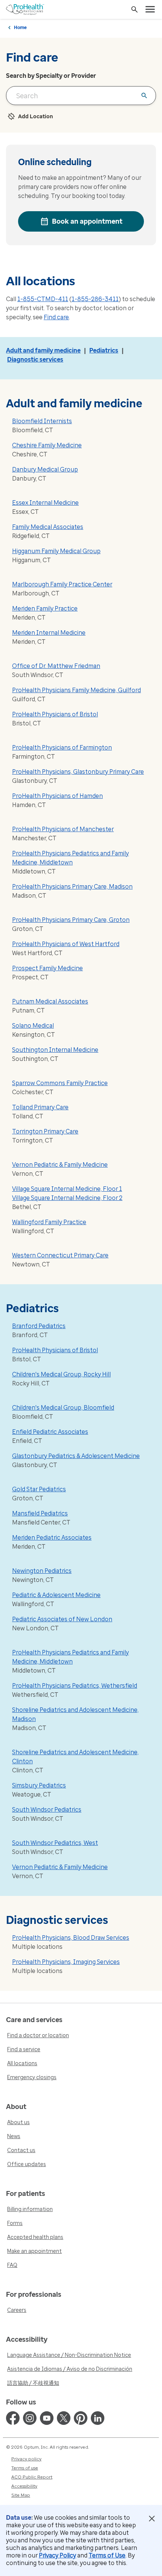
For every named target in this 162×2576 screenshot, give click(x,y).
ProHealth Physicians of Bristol (55, 714)
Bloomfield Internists (42, 421)
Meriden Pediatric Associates (52, 1538)
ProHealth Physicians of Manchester (63, 829)
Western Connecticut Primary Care (60, 1255)
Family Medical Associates (48, 527)
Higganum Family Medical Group (56, 551)
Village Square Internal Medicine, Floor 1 (67, 1189)
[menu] (150, 9)
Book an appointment (87, 221)
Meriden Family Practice (45, 608)
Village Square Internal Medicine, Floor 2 (67, 1198)
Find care (56, 317)
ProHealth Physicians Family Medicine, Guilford (76, 690)
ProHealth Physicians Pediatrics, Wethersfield (75, 1686)
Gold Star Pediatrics (39, 1489)
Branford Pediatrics (39, 1326)
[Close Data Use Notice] (152, 2519)
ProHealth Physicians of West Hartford (66, 944)
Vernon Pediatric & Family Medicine (60, 1165)
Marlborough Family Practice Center (62, 584)
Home (20, 28)
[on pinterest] (81, 2418)
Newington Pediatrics (42, 1571)
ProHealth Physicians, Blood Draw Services (71, 1938)
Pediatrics (104, 350)
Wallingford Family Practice (49, 1222)
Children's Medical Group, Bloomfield (63, 1408)
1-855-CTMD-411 (43, 299)
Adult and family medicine (43, 350)
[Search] (134, 9)
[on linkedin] (98, 2418)
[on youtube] (47, 2418)
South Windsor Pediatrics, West (55, 1843)
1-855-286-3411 (95, 299)
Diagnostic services (35, 359)
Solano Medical (33, 1026)
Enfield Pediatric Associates (50, 1432)
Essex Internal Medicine (45, 503)
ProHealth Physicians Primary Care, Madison (72, 887)
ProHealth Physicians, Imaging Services (66, 1962)
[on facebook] (13, 2418)
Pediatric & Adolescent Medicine (56, 1595)
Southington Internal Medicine (55, 1050)
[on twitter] (64, 2418)
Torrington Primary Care (45, 1131)
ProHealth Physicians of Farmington (62, 748)
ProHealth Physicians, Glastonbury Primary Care (78, 772)
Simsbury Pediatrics (39, 1785)
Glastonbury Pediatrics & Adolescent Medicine (76, 1456)
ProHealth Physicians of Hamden (57, 796)
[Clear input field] (144, 96)
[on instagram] (30, 2418)
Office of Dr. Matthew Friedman (56, 666)
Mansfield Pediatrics (40, 1513)
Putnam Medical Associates (50, 1001)
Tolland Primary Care (40, 1107)
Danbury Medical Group (45, 469)
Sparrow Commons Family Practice (60, 1083)
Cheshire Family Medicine (47, 445)
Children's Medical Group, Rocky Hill (61, 1374)
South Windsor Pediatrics (47, 1810)
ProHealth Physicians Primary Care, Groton (71, 920)
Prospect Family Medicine (47, 968)
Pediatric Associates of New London (62, 1619)
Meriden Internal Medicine (49, 633)
